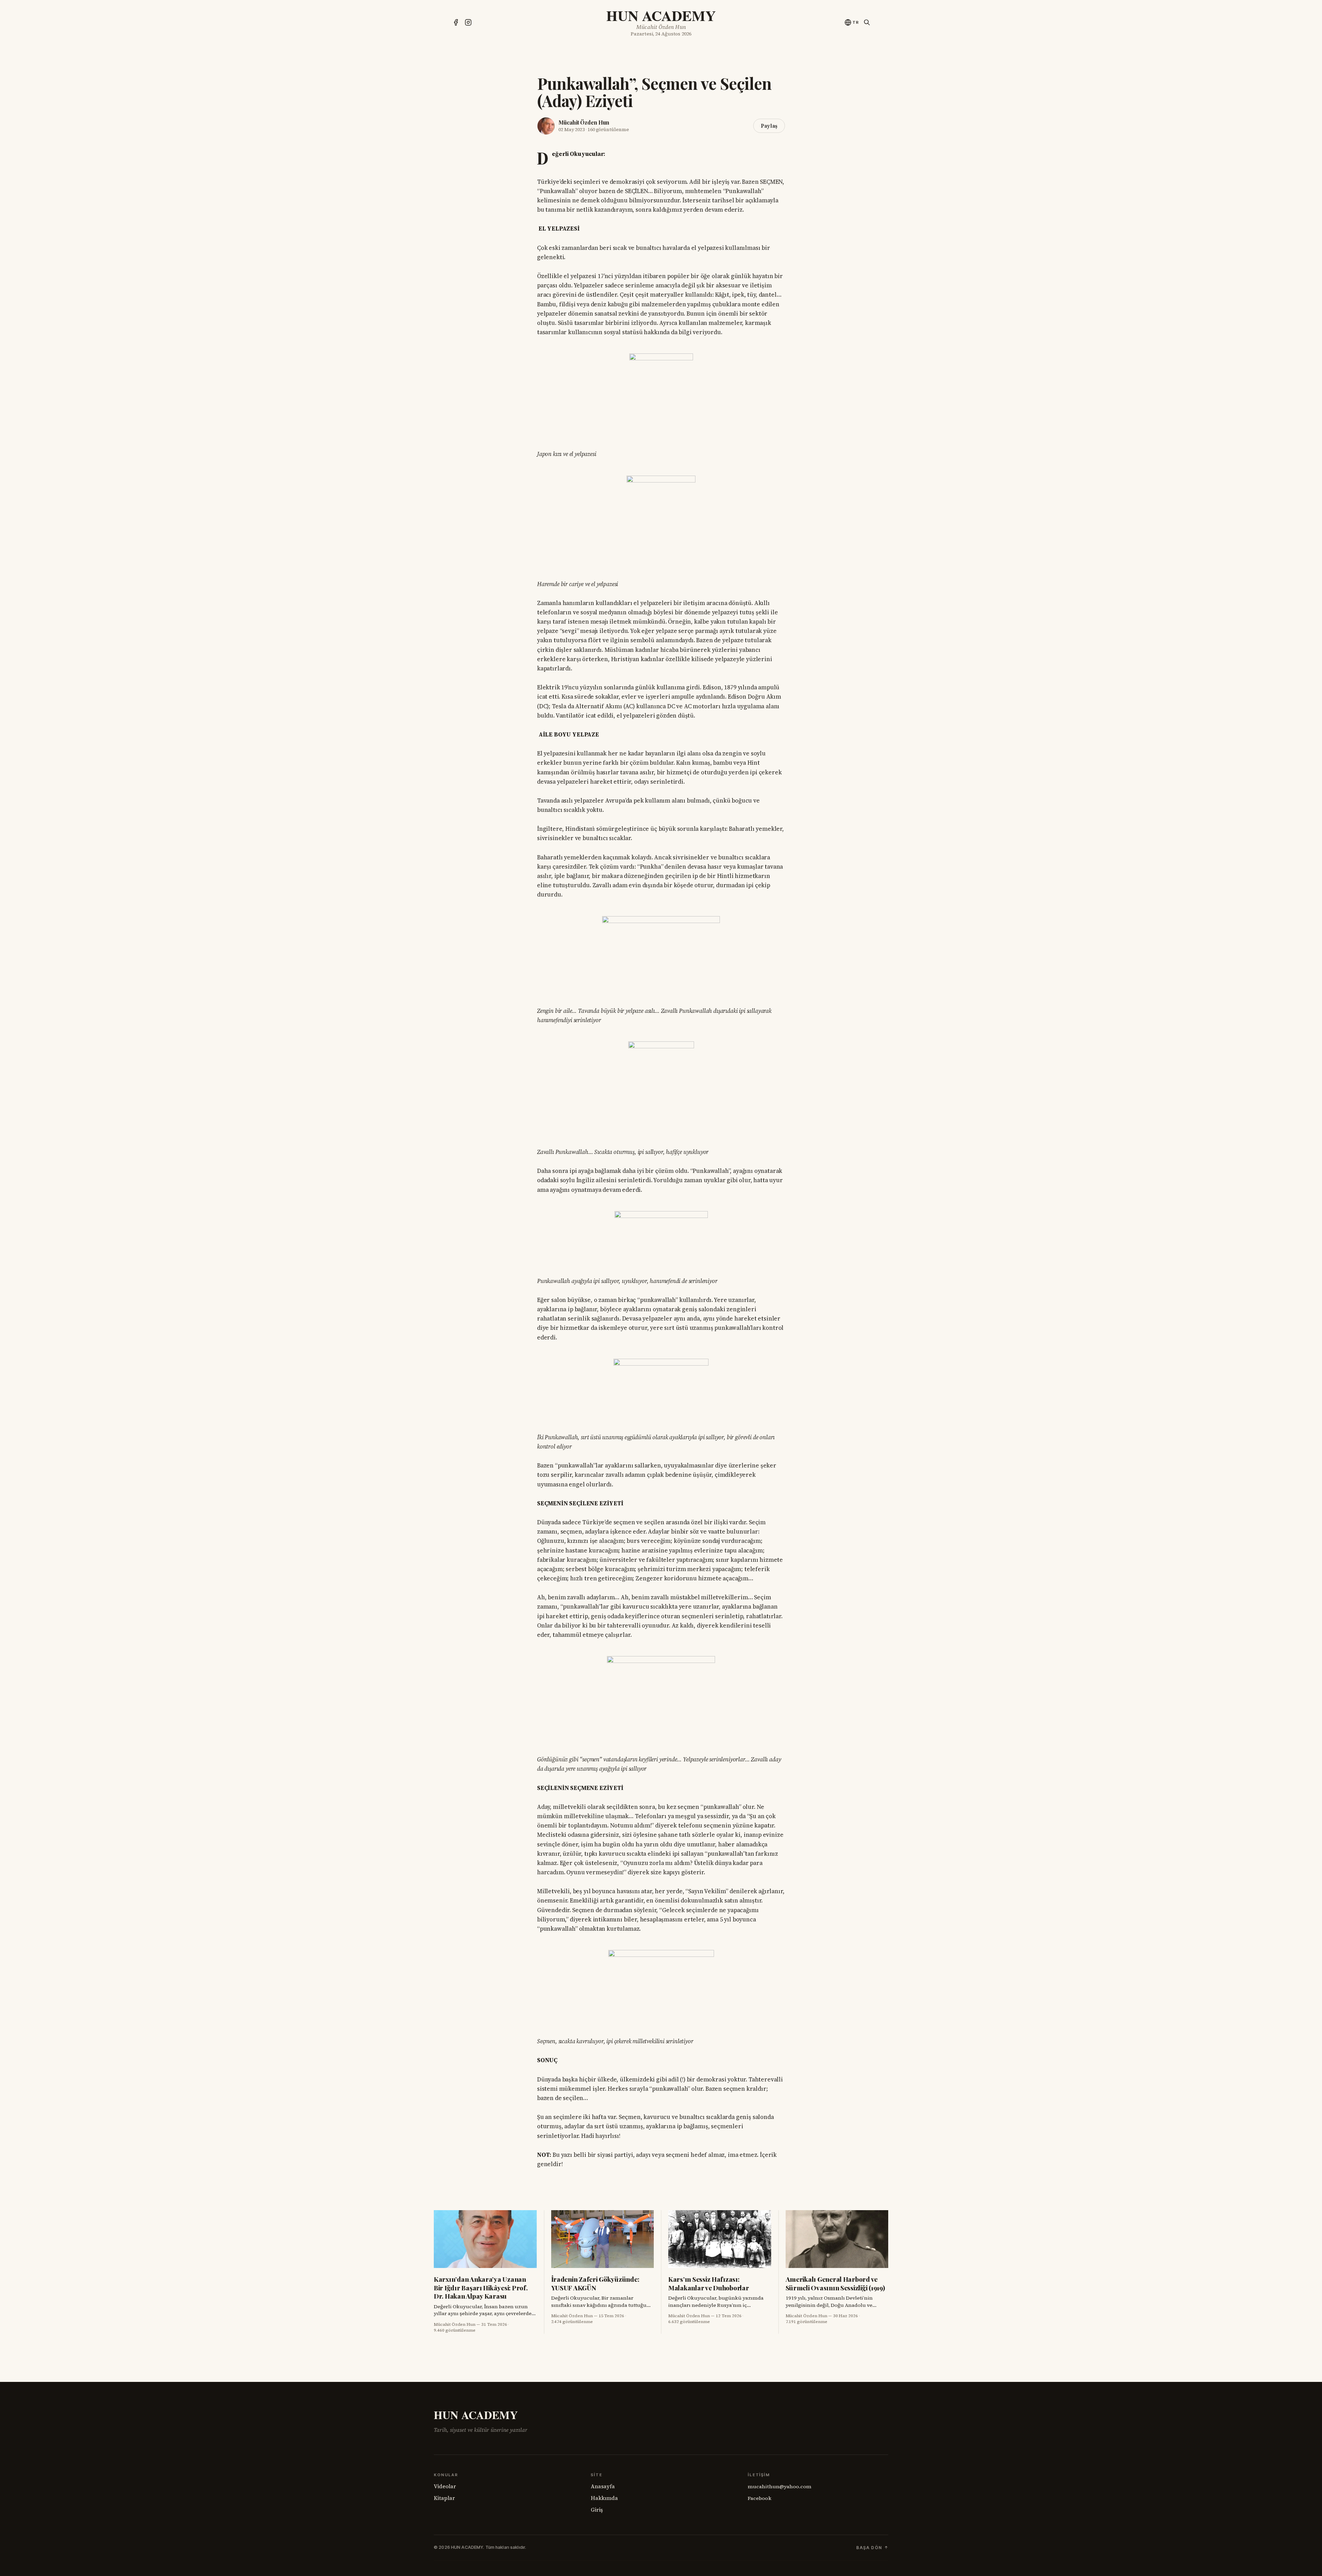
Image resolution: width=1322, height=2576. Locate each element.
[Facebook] (456, 22)
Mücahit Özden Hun (584, 122)
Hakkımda (604, 2498)
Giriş (597, 2510)
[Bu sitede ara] (867, 22)
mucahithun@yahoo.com (780, 2487)
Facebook (760, 2498)
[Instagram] (468, 22)
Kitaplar (444, 2498)
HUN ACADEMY (661, 15)
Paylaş (769, 126)
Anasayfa (603, 2486)
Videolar (445, 2486)
